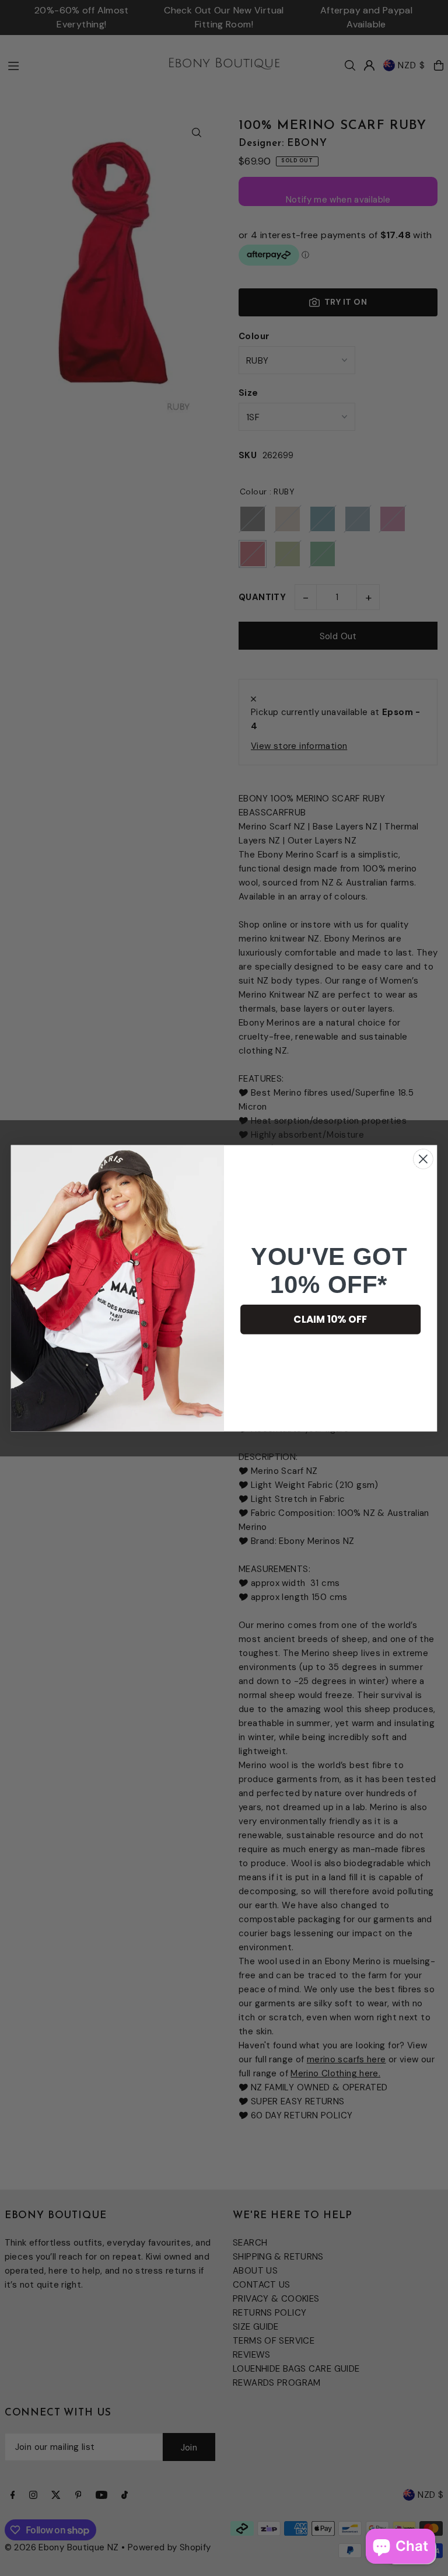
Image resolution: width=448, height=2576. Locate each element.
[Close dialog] (423, 1159)
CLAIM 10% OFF (330, 1319)
